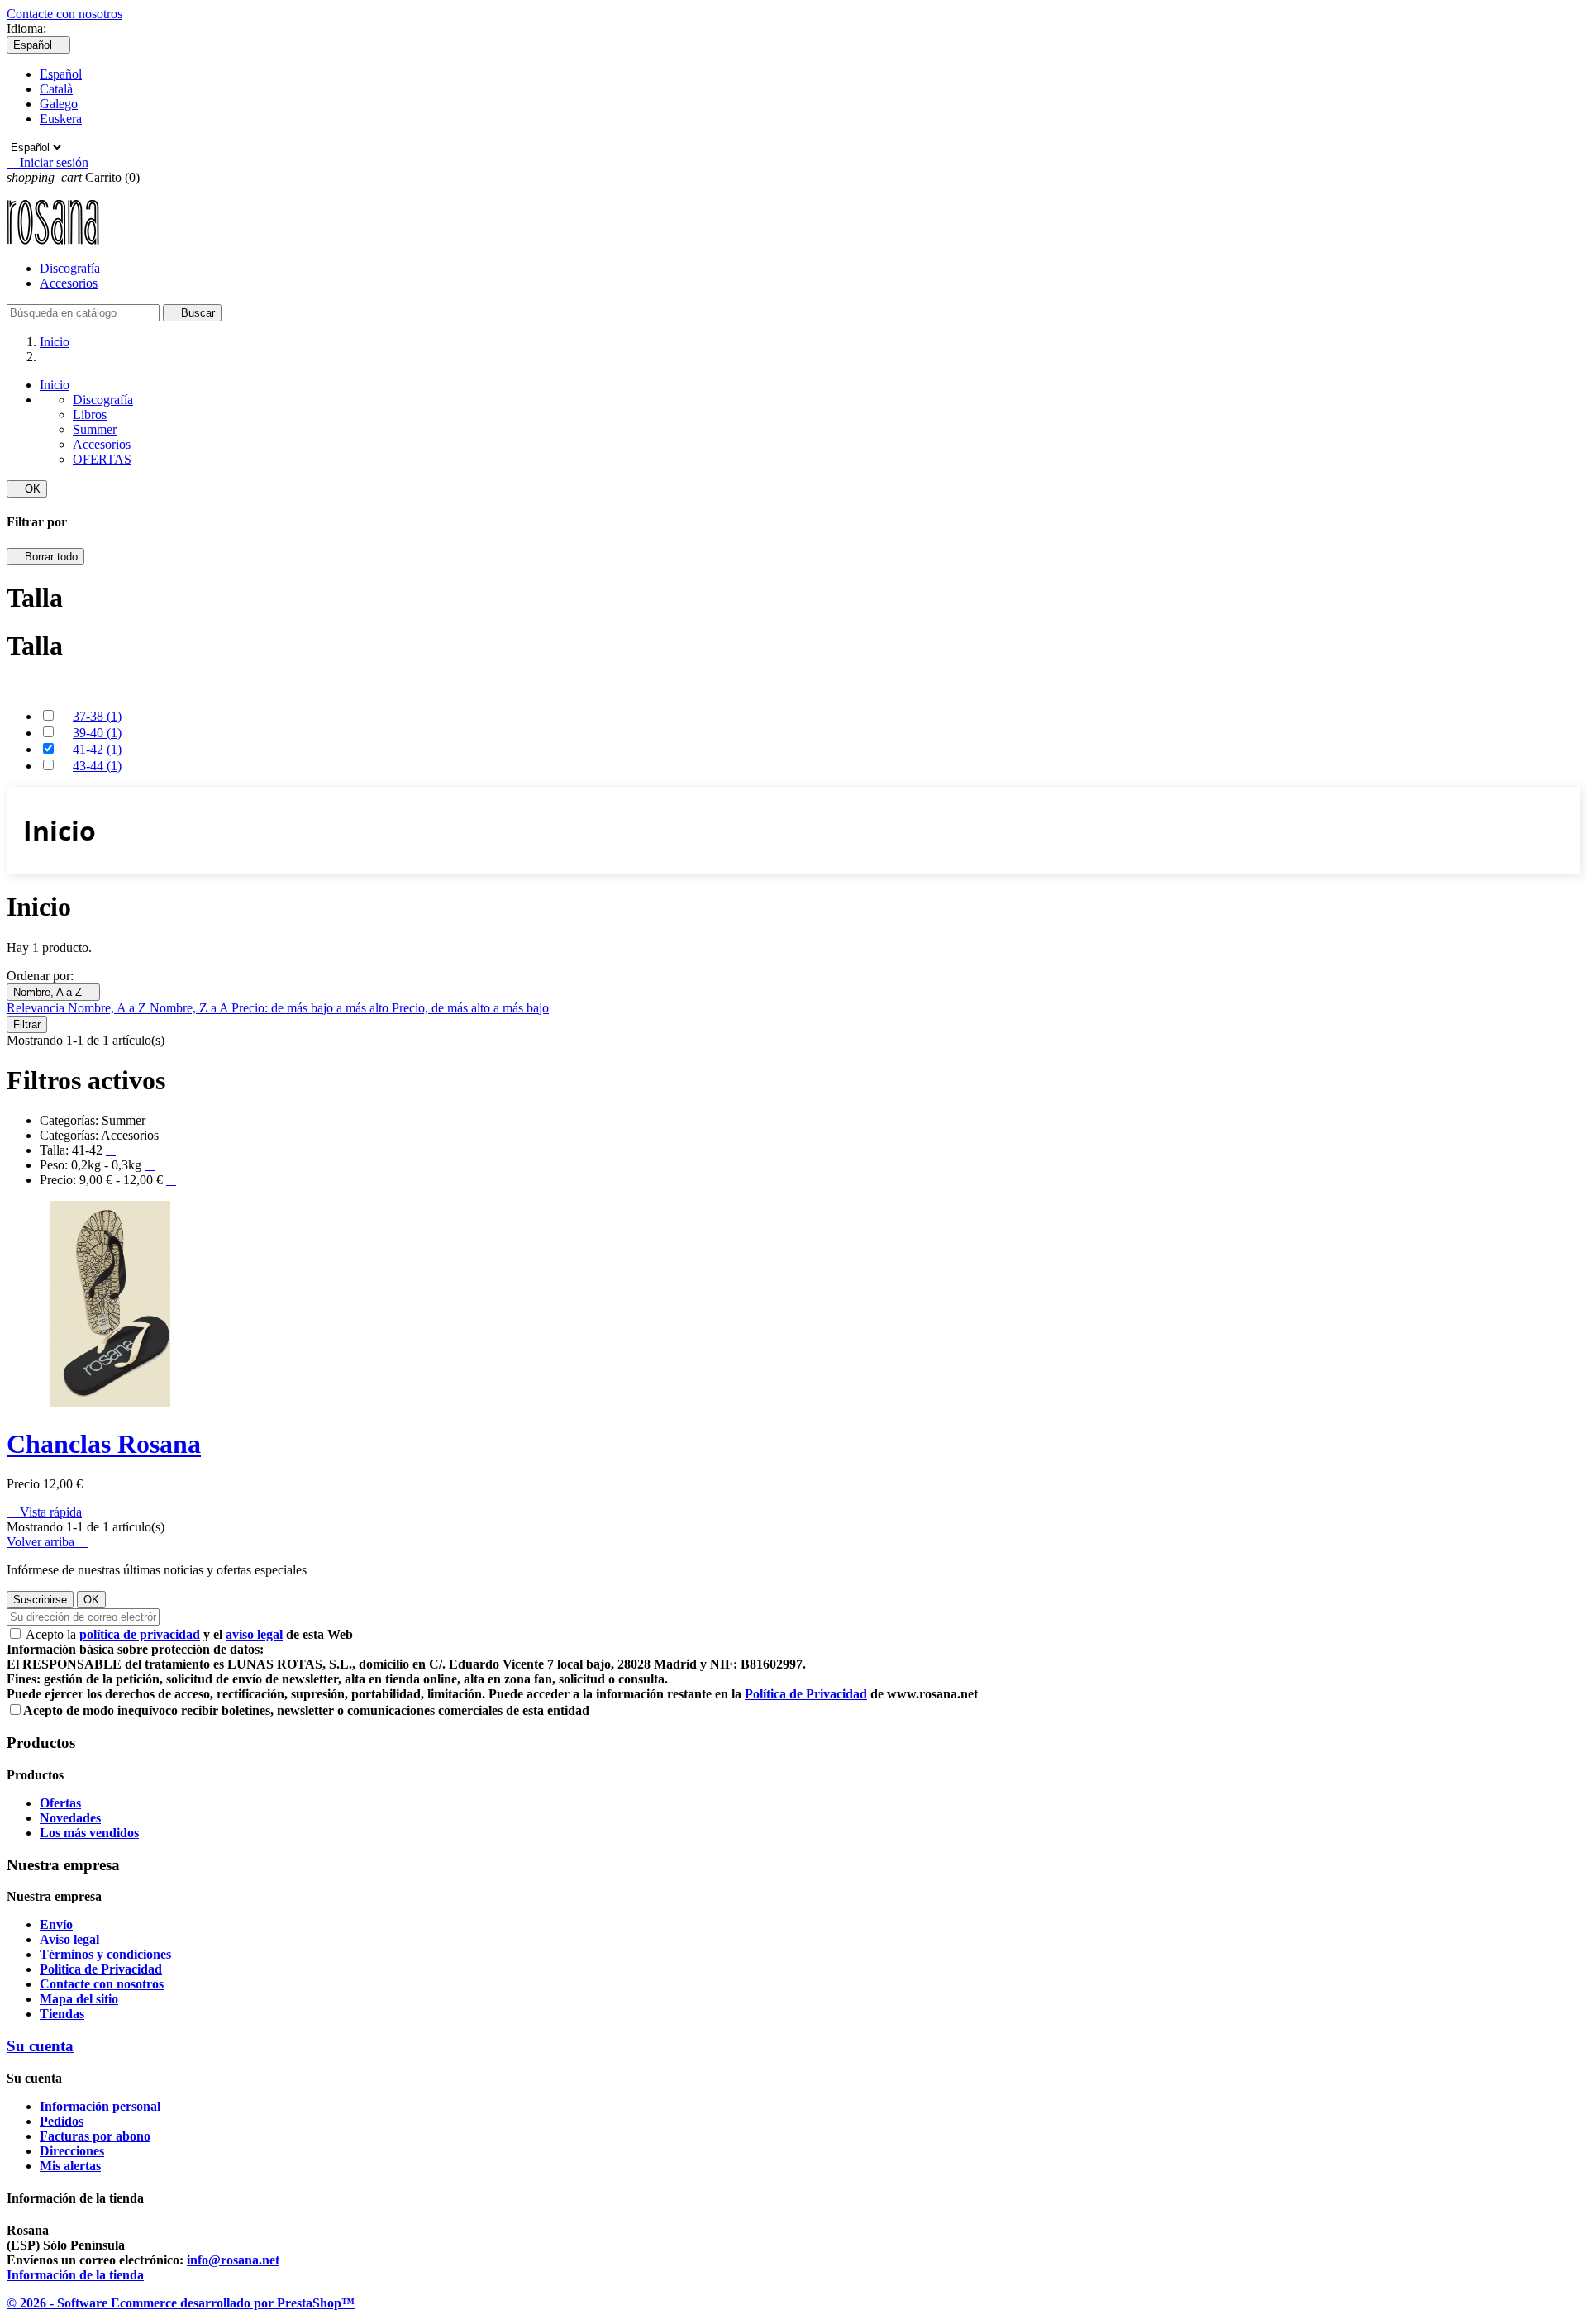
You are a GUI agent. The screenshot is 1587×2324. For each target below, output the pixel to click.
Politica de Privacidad (101, 1969)
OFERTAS (102, 459)
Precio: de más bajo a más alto (312, 1008)
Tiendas (62, 2014)
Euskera (61, 119)
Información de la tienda (75, 2275)
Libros (90, 414)
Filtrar (27, 1024)
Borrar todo (45, 557)
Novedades (70, 1818)
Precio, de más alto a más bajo (470, 1008)
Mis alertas (70, 2166)
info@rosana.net (233, 2260)
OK (27, 489)
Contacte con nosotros (64, 14)
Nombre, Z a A (191, 1008)
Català (56, 89)
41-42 (97, 749)
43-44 (97, 766)
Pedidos (62, 2121)
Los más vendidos (89, 1833)
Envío (56, 1924)
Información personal (100, 2106)
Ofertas (60, 1803)
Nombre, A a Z (53, 992)
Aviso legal (69, 1939)
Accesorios (69, 283)
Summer (95, 429)
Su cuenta (40, 2046)
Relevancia (37, 1008)
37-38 (97, 716)
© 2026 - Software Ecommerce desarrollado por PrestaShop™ (181, 2303)
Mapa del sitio (79, 1999)
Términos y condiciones (105, 1954)
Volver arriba (47, 1542)
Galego (59, 104)
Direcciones (72, 2151)
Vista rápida (44, 1512)
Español (61, 74)
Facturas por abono (95, 2136)
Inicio (55, 385)
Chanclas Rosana (104, 1444)
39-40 (97, 733)
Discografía (70, 268)
